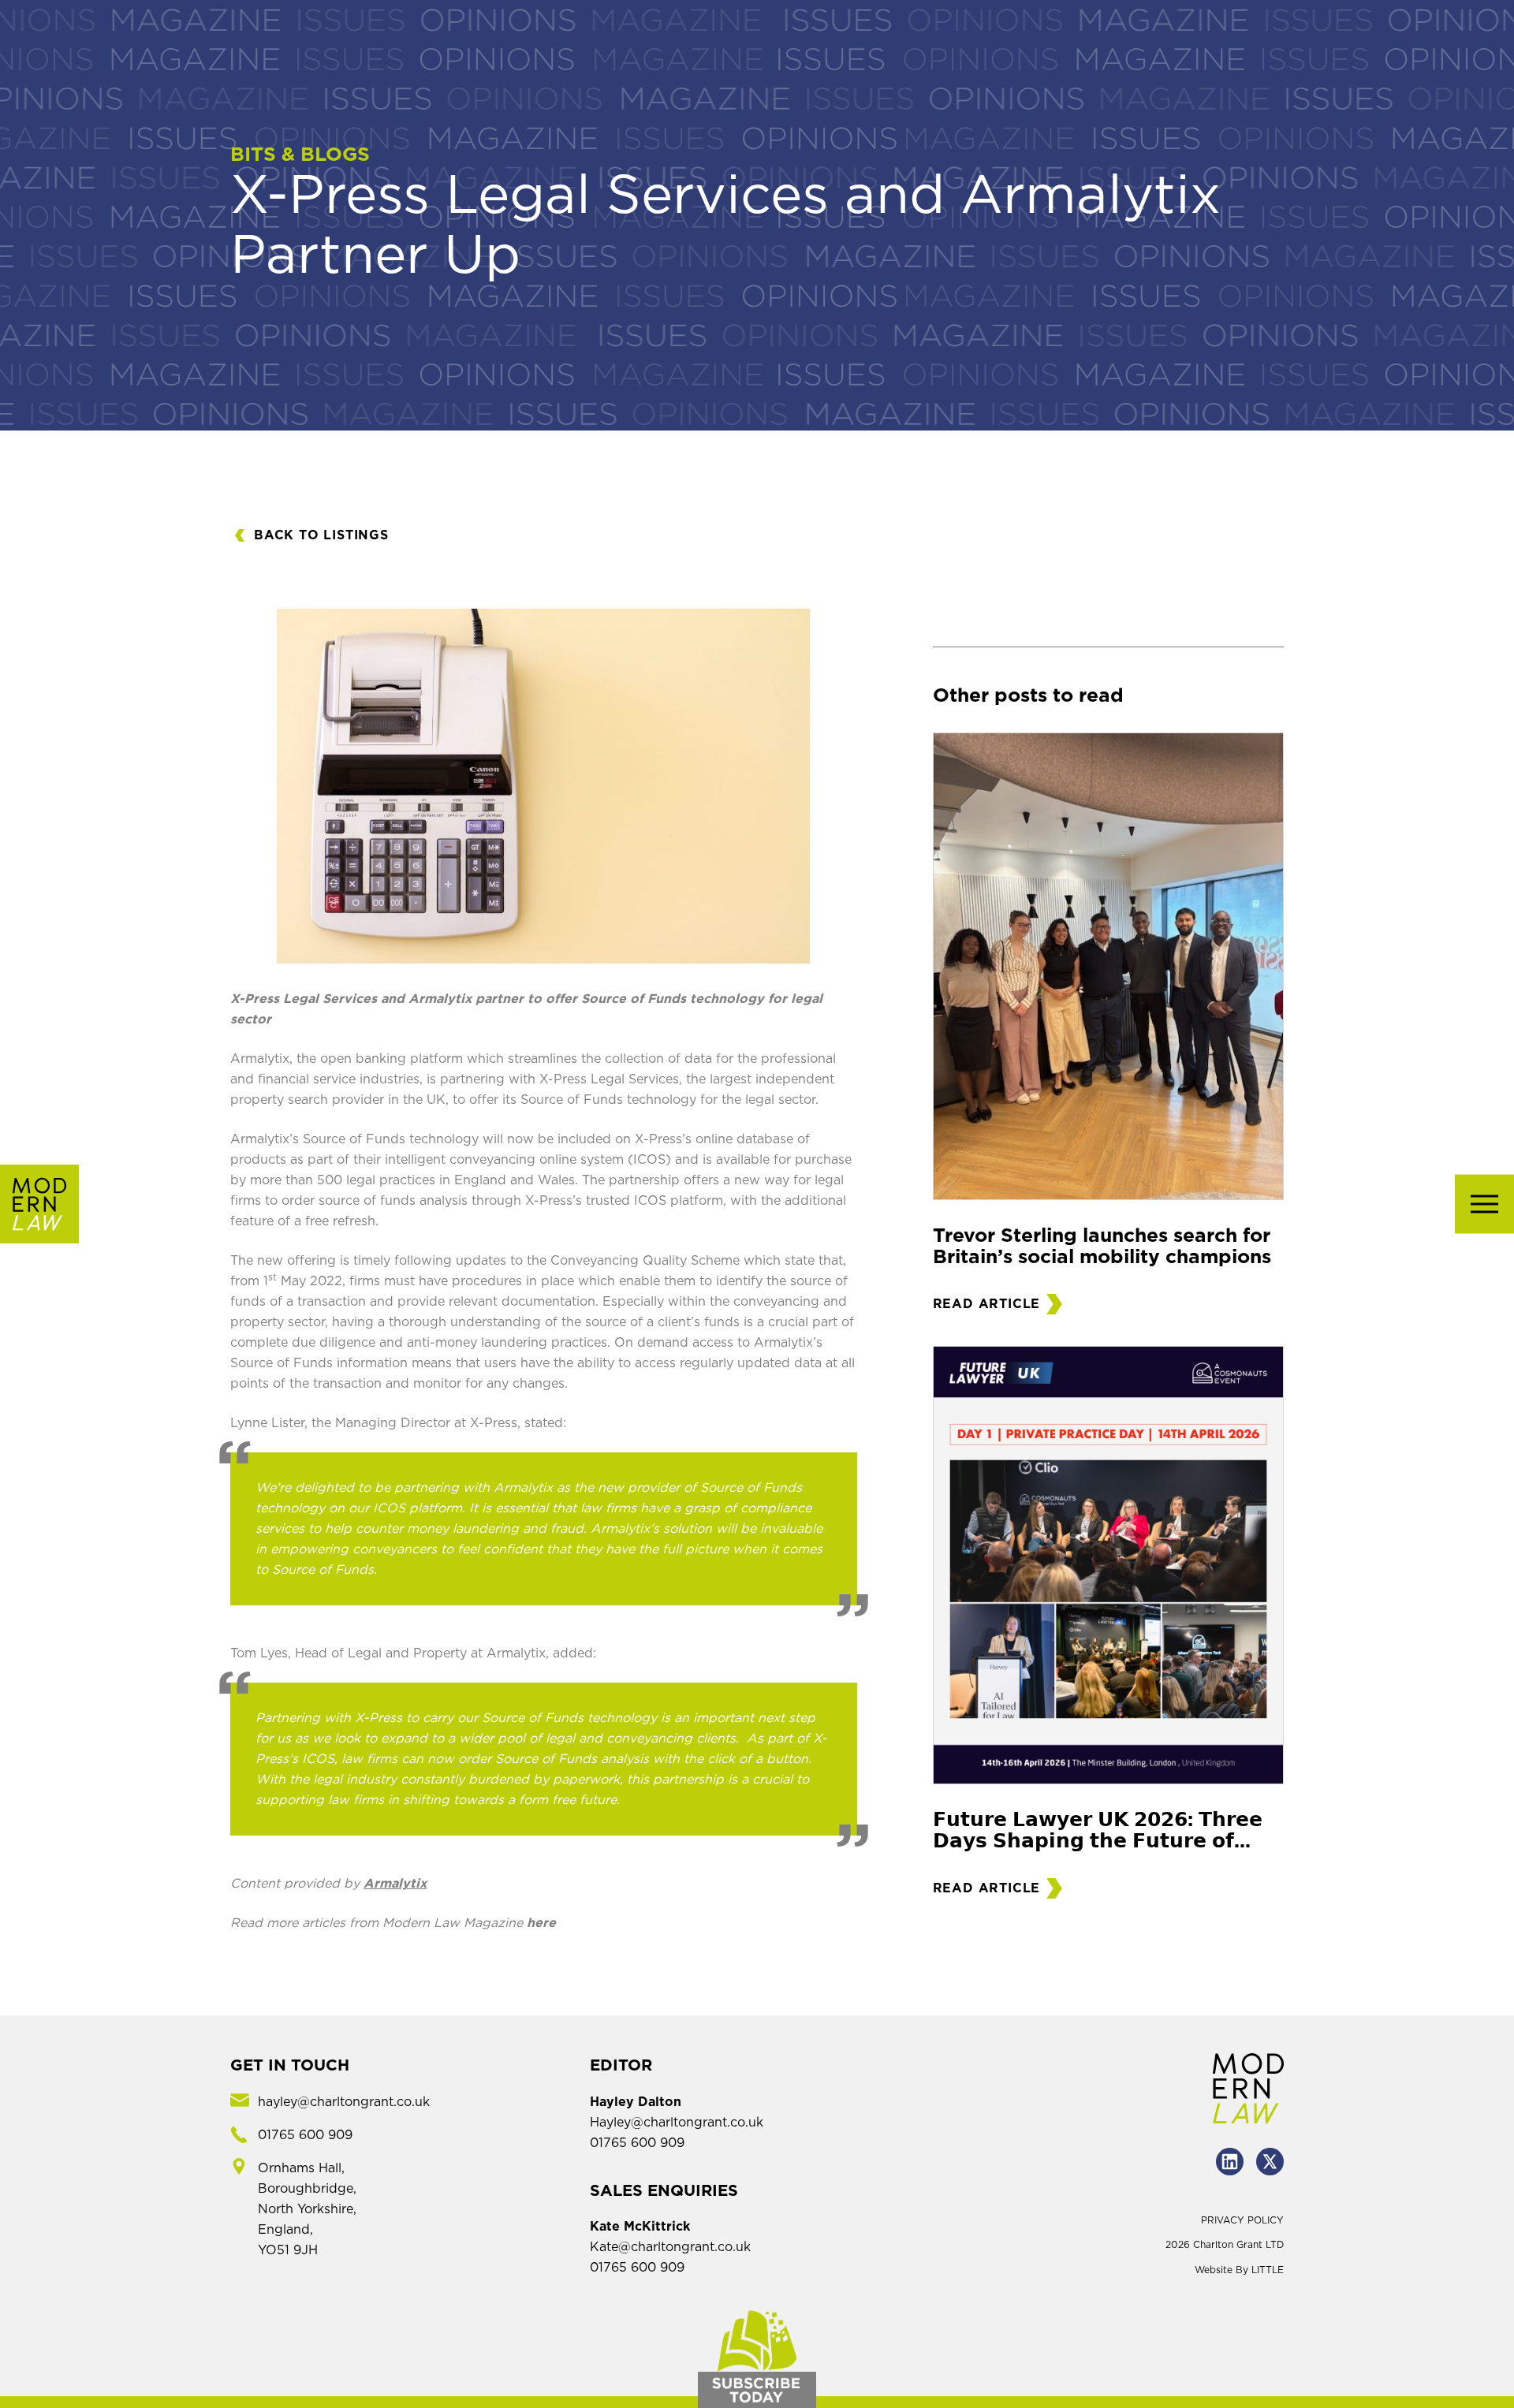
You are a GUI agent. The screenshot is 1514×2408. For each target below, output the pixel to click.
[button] (1484, 1204)
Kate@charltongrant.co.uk (670, 2247)
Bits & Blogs (300, 155)
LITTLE (1268, 2270)
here (541, 1923)
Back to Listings (321, 535)
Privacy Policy (1242, 2220)
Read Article (987, 1304)
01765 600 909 (637, 2143)
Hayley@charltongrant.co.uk (677, 2123)
